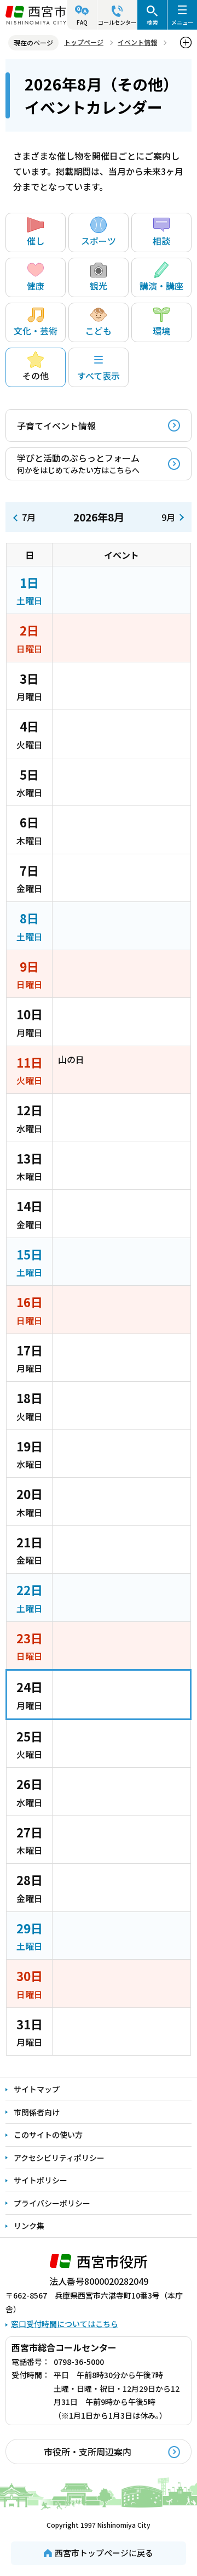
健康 (36, 286)
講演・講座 (161, 286)
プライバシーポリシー (52, 2203)
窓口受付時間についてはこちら (65, 2324)
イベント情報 (137, 42)
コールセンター (117, 22)
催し (36, 241)
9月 (168, 517)
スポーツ (99, 241)
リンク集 (29, 2226)
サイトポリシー (40, 2180)
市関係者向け (37, 2112)
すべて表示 (99, 376)
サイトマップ (37, 2089)
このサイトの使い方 (48, 2135)
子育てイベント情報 (56, 425)
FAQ (82, 22)
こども (99, 331)
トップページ (84, 42)
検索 (152, 22)
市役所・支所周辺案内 (88, 2452)
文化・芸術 (36, 331)
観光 (99, 286)
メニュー (182, 22)
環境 (161, 331)
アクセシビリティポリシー (59, 2158)
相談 (161, 241)
